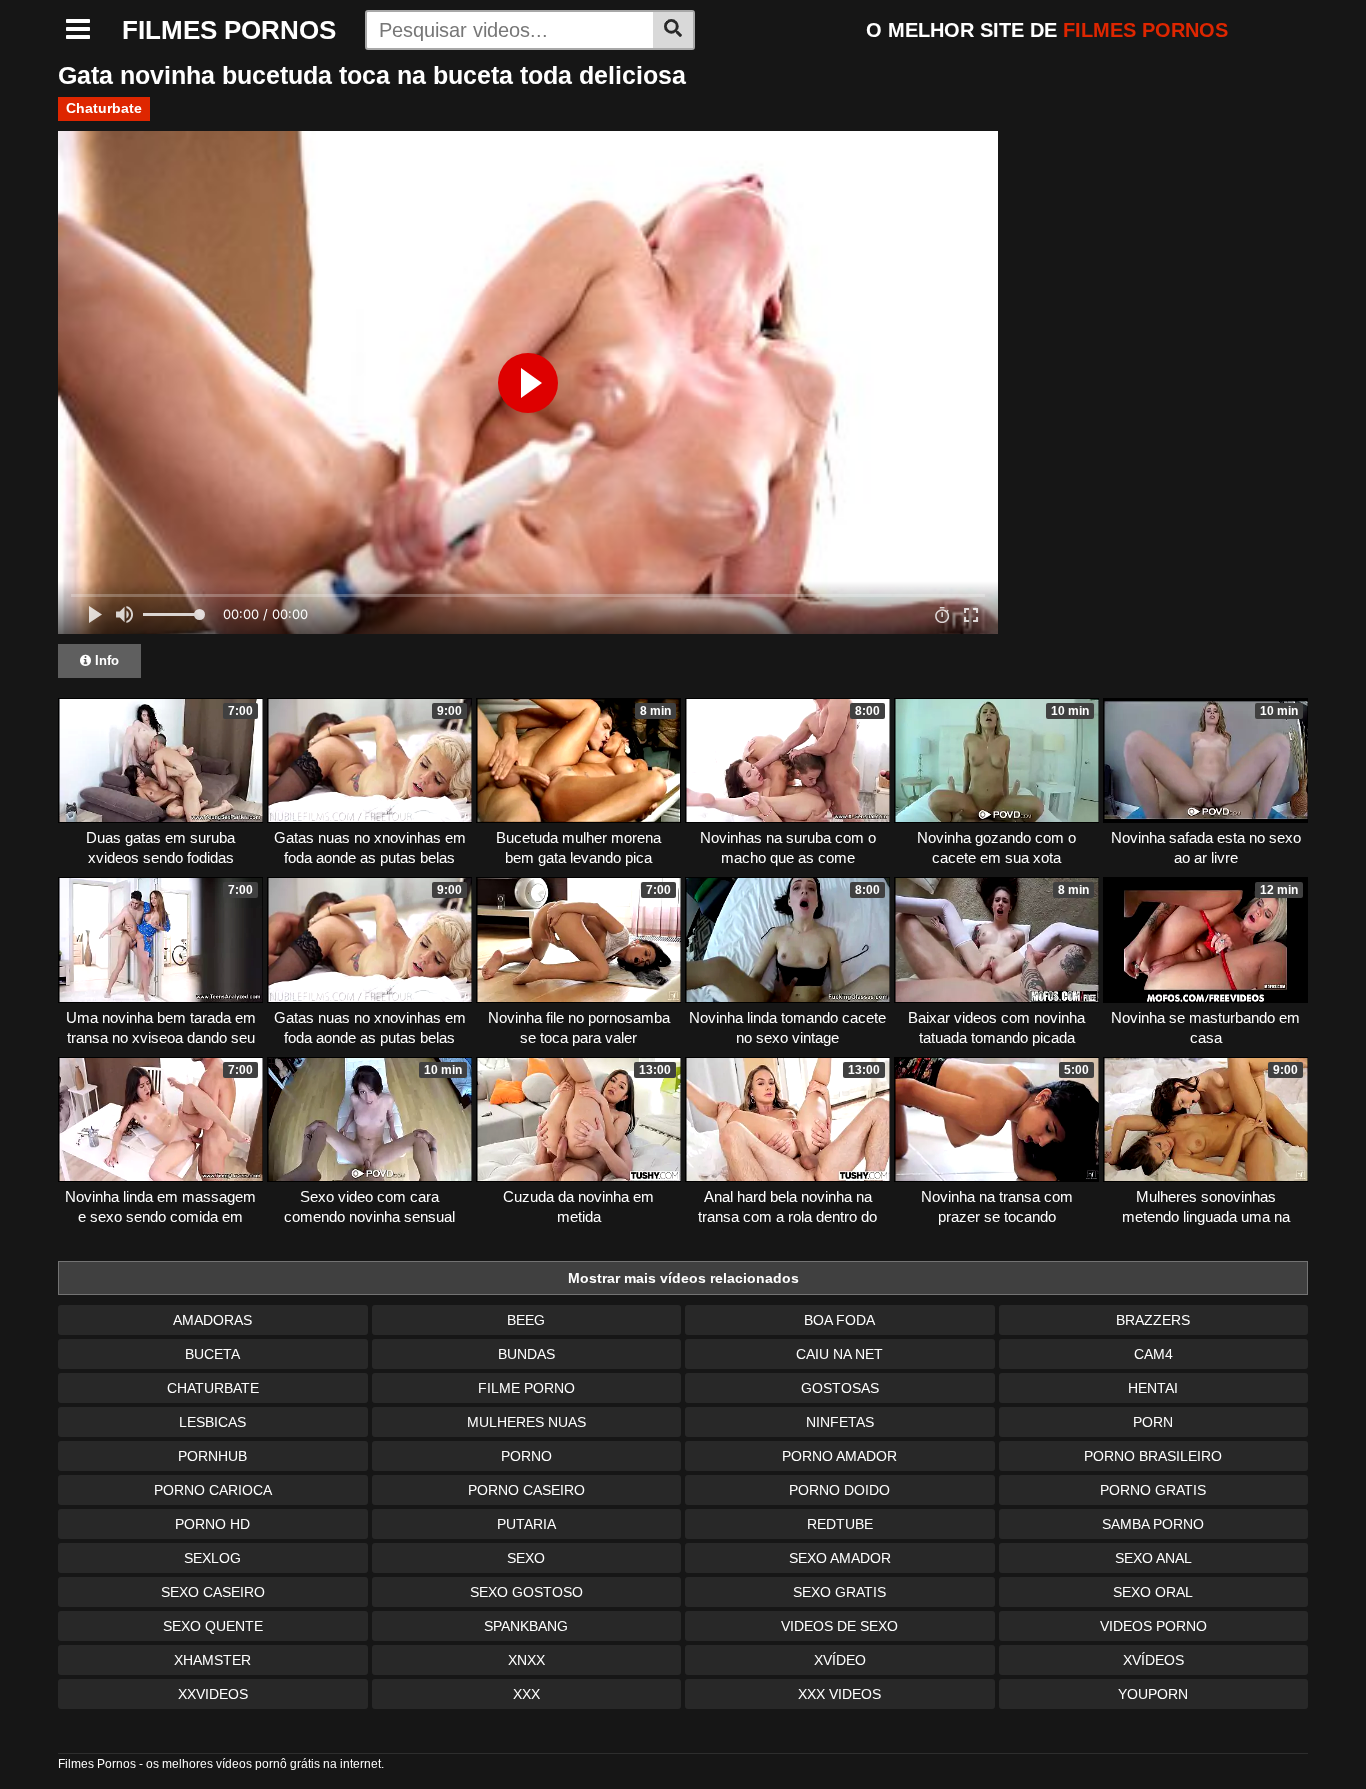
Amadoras (212, 1320)
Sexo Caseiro (213, 1592)
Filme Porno (526, 1388)
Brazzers (1153, 1320)
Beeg (526, 1320)
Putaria (526, 1524)
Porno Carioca (213, 1490)
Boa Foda (839, 1320)
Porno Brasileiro (1153, 1456)
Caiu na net (839, 1354)
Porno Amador (839, 1456)
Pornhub (212, 1456)
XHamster (212, 1660)
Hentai (1153, 1388)
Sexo (526, 1558)
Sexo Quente (213, 1626)
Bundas (526, 1354)
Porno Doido (839, 1490)
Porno (526, 1456)
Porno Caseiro (526, 1490)
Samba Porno (1153, 1524)
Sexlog (212, 1558)
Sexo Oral (1153, 1592)
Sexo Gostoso (526, 1592)
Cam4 (1153, 1354)
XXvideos (213, 1694)
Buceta (212, 1354)
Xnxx (526, 1660)
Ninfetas (840, 1422)
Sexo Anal (1153, 1558)
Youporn (1153, 1694)
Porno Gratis (1153, 1490)
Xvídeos (1153, 1660)
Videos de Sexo (839, 1626)
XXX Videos (839, 1694)
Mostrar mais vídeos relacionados (683, 1278)
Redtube (840, 1524)
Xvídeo (840, 1660)
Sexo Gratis (839, 1592)
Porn (1153, 1422)
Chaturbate (104, 108)
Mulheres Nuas (526, 1422)
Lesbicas (212, 1422)
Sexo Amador (840, 1558)
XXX (526, 1694)
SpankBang (526, 1626)
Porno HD (212, 1524)
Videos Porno (1153, 1626)
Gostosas (840, 1388)
